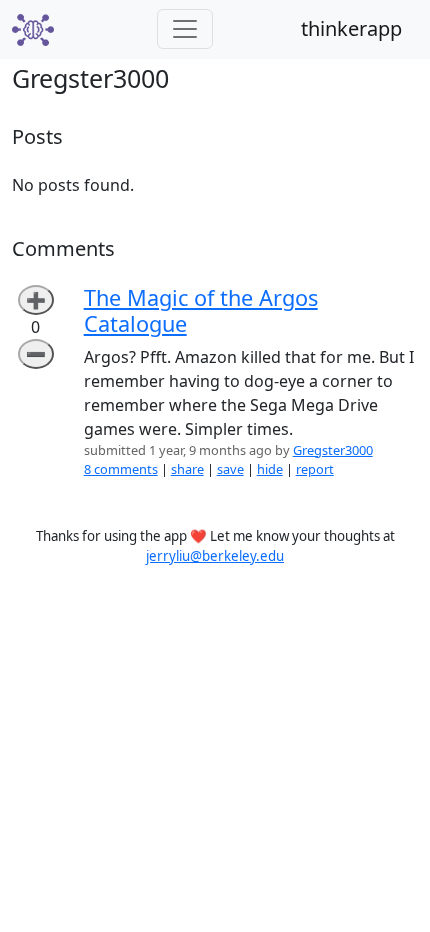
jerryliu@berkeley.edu (215, 556)
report (315, 469)
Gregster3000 (333, 450)
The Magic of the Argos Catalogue (201, 310)
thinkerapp (351, 28)
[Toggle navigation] (185, 29)
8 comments (121, 469)
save (230, 469)
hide (270, 469)
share (187, 469)
